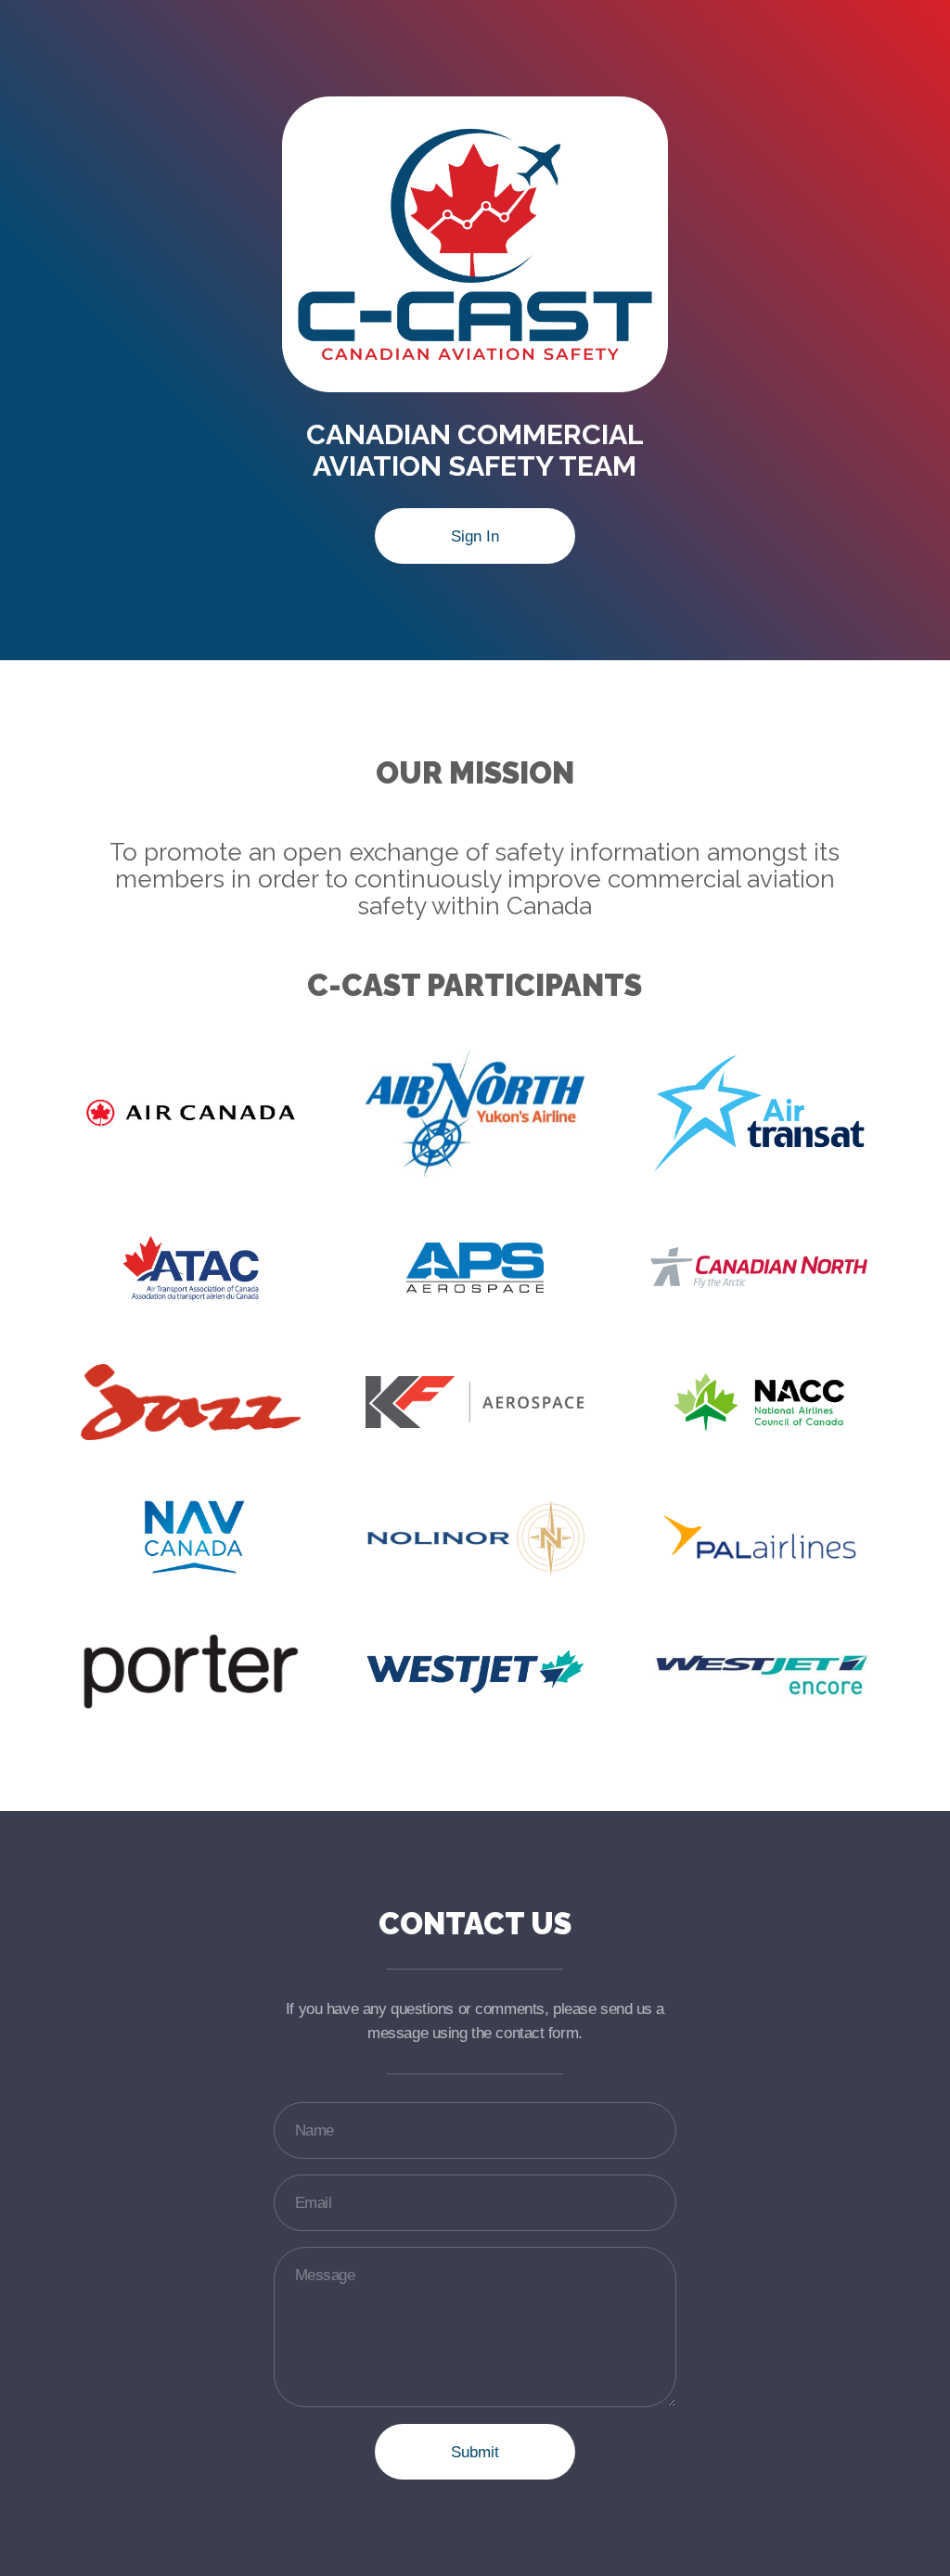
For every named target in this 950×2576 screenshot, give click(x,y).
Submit (475, 2452)
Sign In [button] (475, 536)
